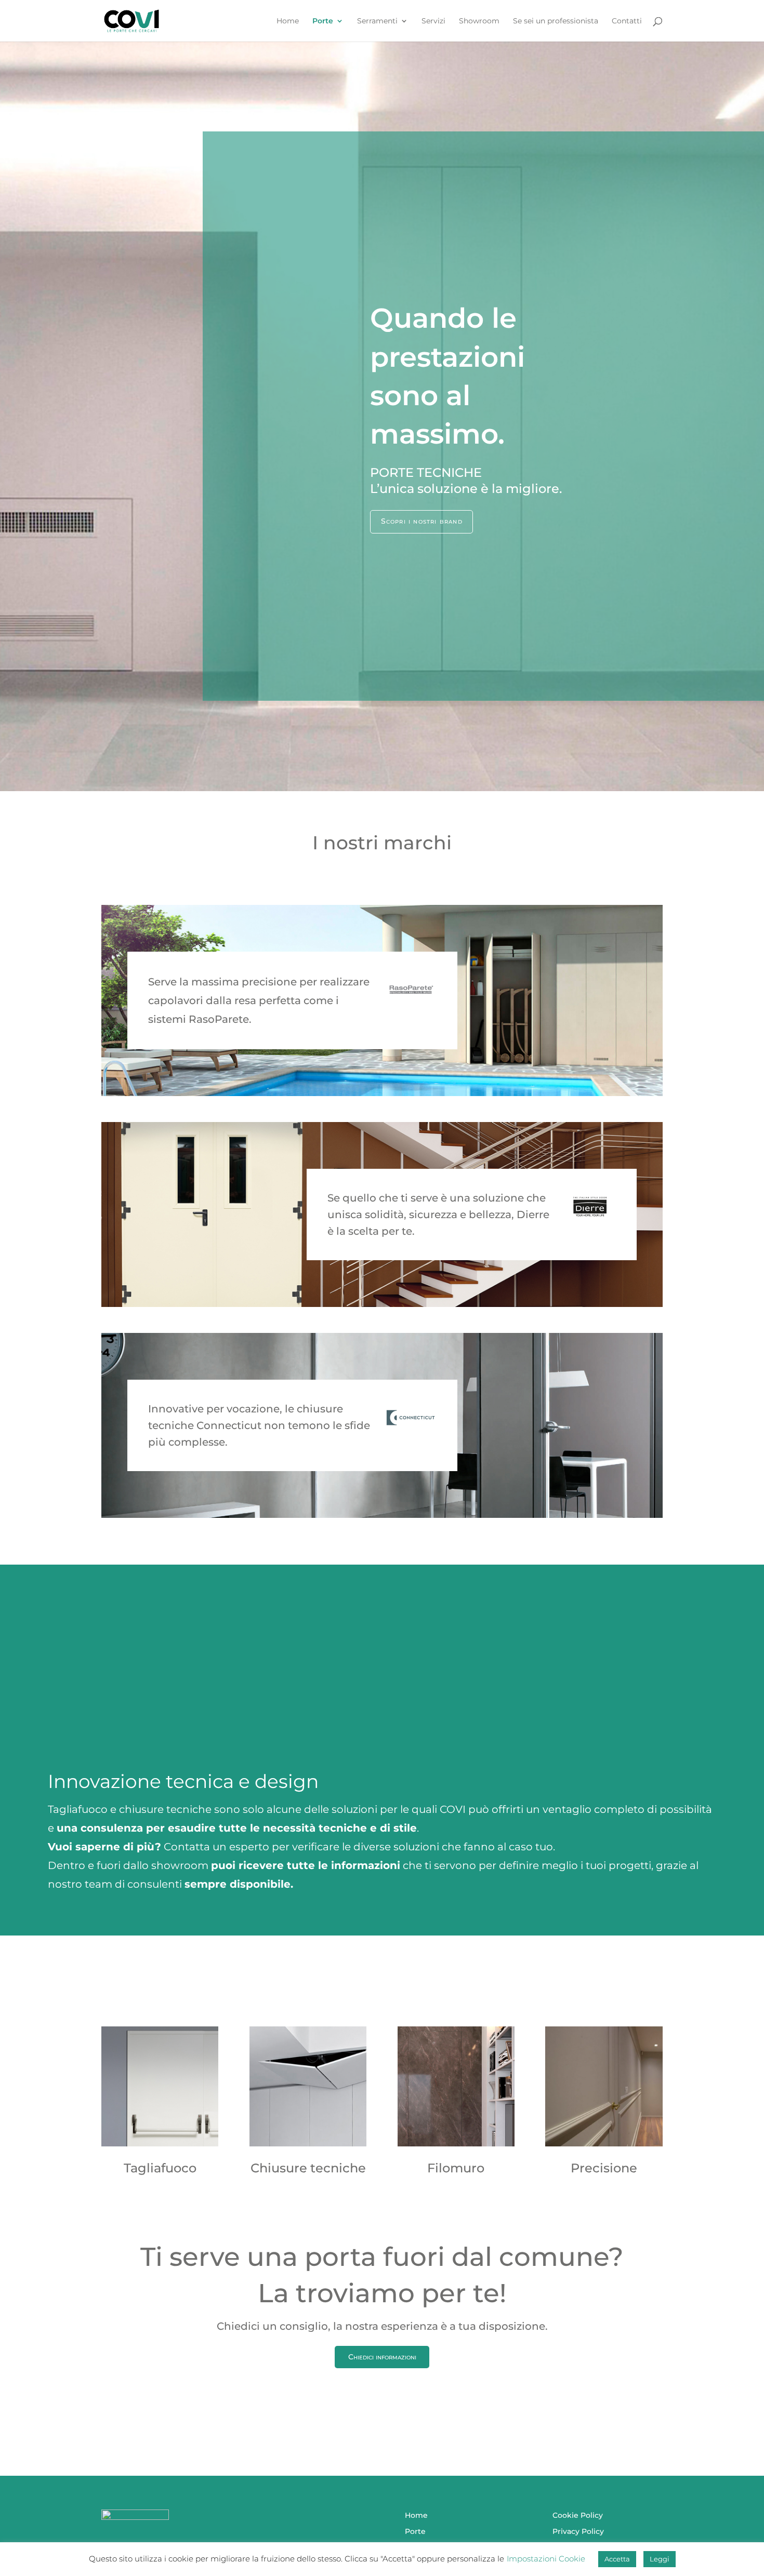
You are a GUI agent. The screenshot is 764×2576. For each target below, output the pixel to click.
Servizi (433, 21)
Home (288, 21)
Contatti (627, 21)
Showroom (479, 21)
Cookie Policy (578, 2515)
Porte (323, 21)
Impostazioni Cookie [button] (546, 2559)
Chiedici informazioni (382, 2357)
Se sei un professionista (556, 21)
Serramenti (377, 21)
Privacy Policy (578, 2531)
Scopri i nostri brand (422, 521)
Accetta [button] (617, 2559)
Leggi (660, 2559)
